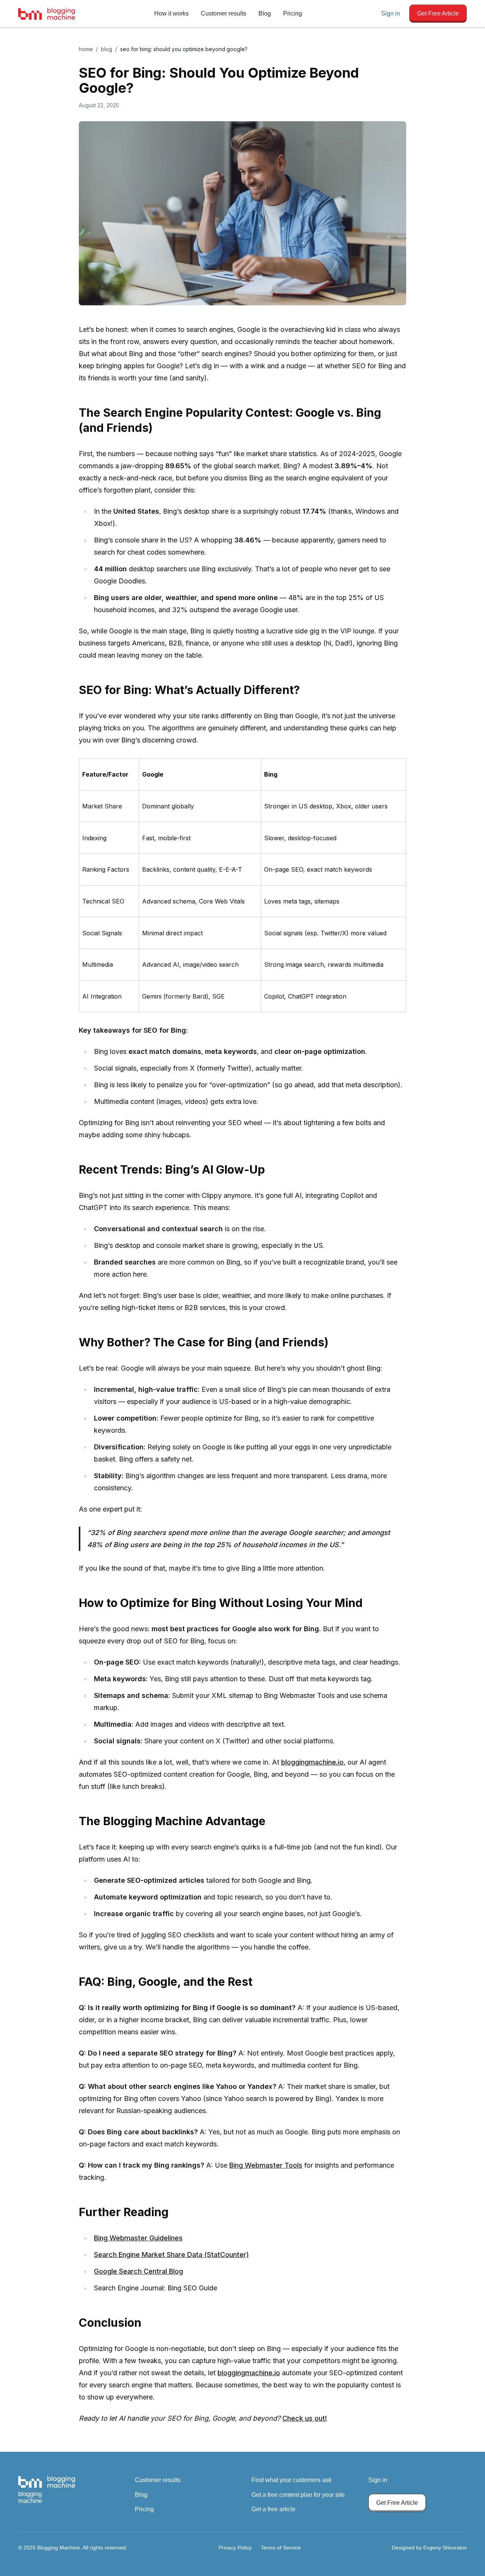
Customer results (224, 13)
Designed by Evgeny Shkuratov (429, 2548)
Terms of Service (281, 2548)
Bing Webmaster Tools (266, 2165)
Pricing (293, 13)
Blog (265, 13)
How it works (171, 13)
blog (106, 49)
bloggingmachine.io (312, 1762)
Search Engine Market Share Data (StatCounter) (171, 2255)
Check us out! (305, 2418)
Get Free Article (438, 13)
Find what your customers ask (292, 2480)
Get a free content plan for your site (298, 2495)
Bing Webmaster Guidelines (138, 2238)
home (86, 49)
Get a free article (274, 2509)
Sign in (391, 13)
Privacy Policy (235, 2548)
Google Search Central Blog (138, 2271)
